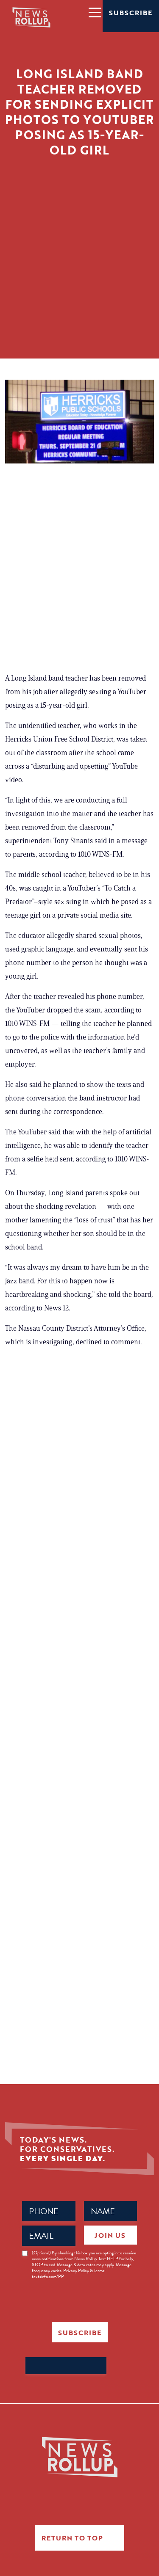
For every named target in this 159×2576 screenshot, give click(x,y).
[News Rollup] (31, 17)
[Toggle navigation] (95, 12)
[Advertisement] (79, 279)
